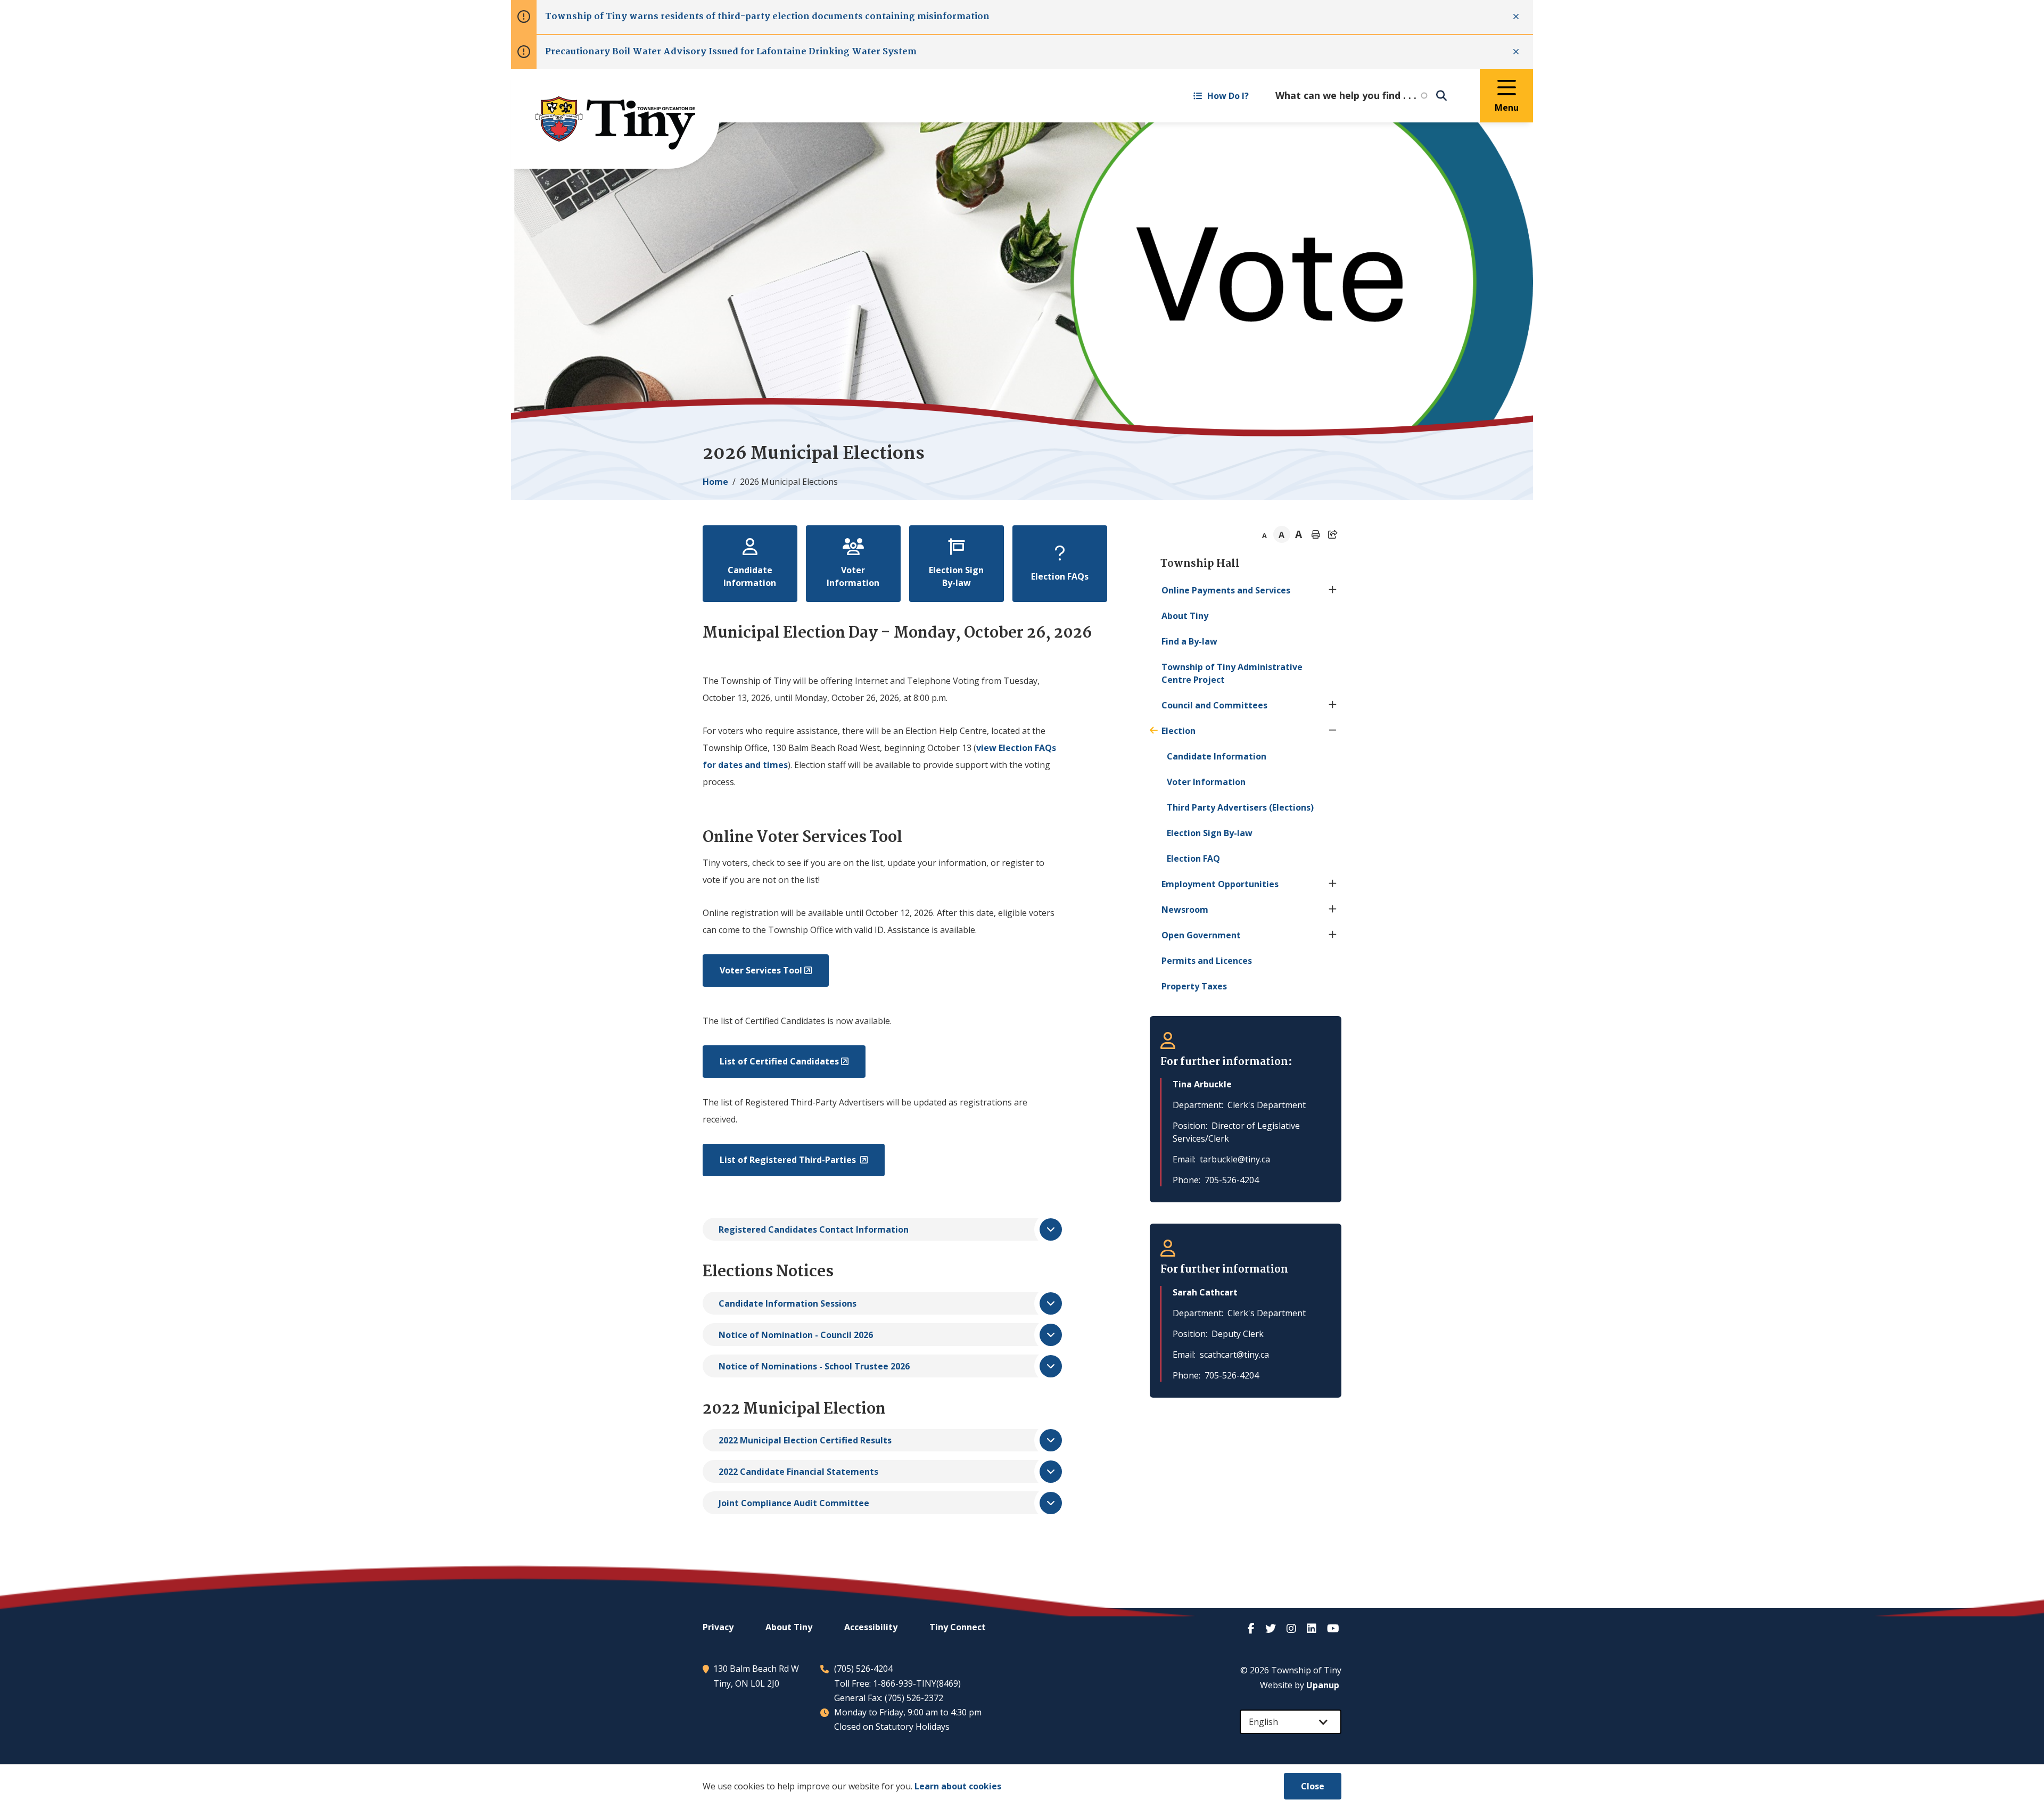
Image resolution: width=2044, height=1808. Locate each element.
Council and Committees (1214, 705)
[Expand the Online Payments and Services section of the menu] (1333, 590)
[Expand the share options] (1333, 534)
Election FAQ (1193, 858)
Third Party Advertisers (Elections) (1240, 807)
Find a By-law (1189, 641)
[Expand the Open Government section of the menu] (1333, 935)
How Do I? (1228, 96)
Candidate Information (1217, 756)
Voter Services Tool (761, 970)
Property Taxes (1194, 986)
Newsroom (1185, 910)
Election (1178, 731)
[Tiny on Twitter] (1272, 1628)
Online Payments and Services (1226, 590)
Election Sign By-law (1210, 833)
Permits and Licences (1207, 961)
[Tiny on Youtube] (1334, 1628)
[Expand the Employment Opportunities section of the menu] (1333, 884)
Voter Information (1206, 782)
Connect (958, 1627)
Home (715, 482)
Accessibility (871, 1627)
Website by (1300, 1685)
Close (1313, 1786)
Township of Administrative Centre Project (1232, 673)
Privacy (718, 1627)
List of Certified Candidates (779, 1061)
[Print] (1316, 534)
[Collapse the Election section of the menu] (1333, 731)
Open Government (1201, 935)
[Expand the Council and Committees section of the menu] (1333, 705)
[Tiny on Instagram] (1292, 1628)
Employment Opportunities (1220, 884)
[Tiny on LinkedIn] (1313, 1628)
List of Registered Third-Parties (789, 1160)
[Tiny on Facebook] (1252, 1628)
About (1185, 616)
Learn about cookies (958, 1786)
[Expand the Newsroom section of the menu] (1333, 910)
